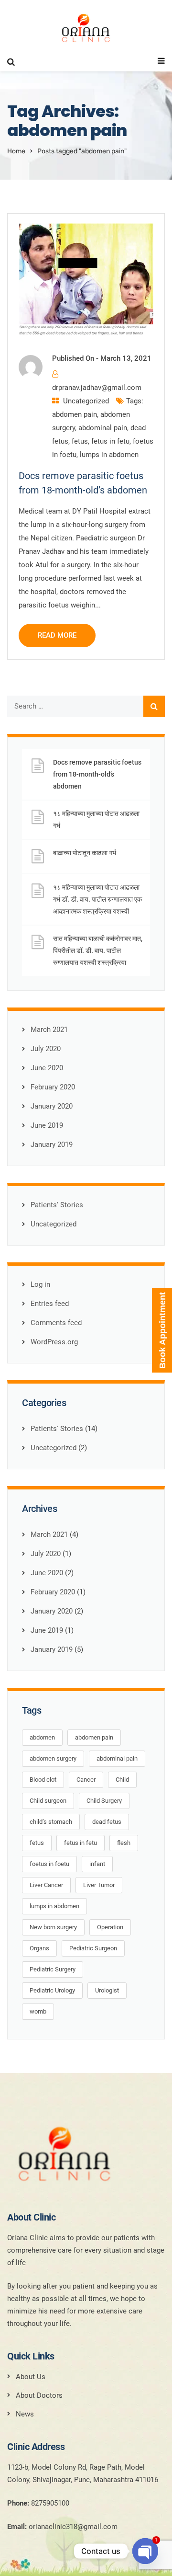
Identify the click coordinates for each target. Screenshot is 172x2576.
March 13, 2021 (126, 358)
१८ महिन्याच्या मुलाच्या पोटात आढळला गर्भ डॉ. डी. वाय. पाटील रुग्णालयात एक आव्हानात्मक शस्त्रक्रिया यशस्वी (97, 899)
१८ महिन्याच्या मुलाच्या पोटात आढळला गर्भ (96, 819)
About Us (31, 2377)
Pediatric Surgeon (93, 1948)
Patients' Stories (57, 1205)
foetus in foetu (49, 1864)
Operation (110, 1927)
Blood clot (43, 1780)
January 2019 (52, 1145)
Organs (39, 1948)
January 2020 (52, 1106)
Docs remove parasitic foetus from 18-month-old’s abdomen (97, 774)
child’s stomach (51, 1822)
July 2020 (46, 1049)
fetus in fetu (110, 441)
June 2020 (47, 1068)
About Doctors (39, 2395)
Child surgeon (48, 1801)
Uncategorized (86, 401)
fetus (80, 441)
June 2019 (47, 1125)
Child (122, 1780)
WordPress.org (54, 1342)
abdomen (42, 1737)
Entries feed (50, 1304)
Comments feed (56, 1323)
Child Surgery (104, 1801)
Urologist (107, 1990)
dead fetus (107, 1822)
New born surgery (53, 1927)
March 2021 (49, 1030)
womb (38, 2011)
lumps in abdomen (109, 455)
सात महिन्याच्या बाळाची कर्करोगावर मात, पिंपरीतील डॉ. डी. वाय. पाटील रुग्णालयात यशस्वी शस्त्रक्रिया (98, 950)
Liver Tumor (99, 1885)
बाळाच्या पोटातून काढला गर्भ (85, 853)
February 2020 (53, 1087)
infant (97, 1864)
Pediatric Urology (52, 1990)
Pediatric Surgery (53, 1969)
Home (16, 151)
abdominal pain (103, 428)
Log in (40, 1284)
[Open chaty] (145, 2551)
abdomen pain (75, 414)
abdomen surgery (53, 1758)
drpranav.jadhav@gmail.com (97, 388)
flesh (124, 1843)
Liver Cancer (46, 1885)
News (25, 2414)
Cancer (86, 1780)
